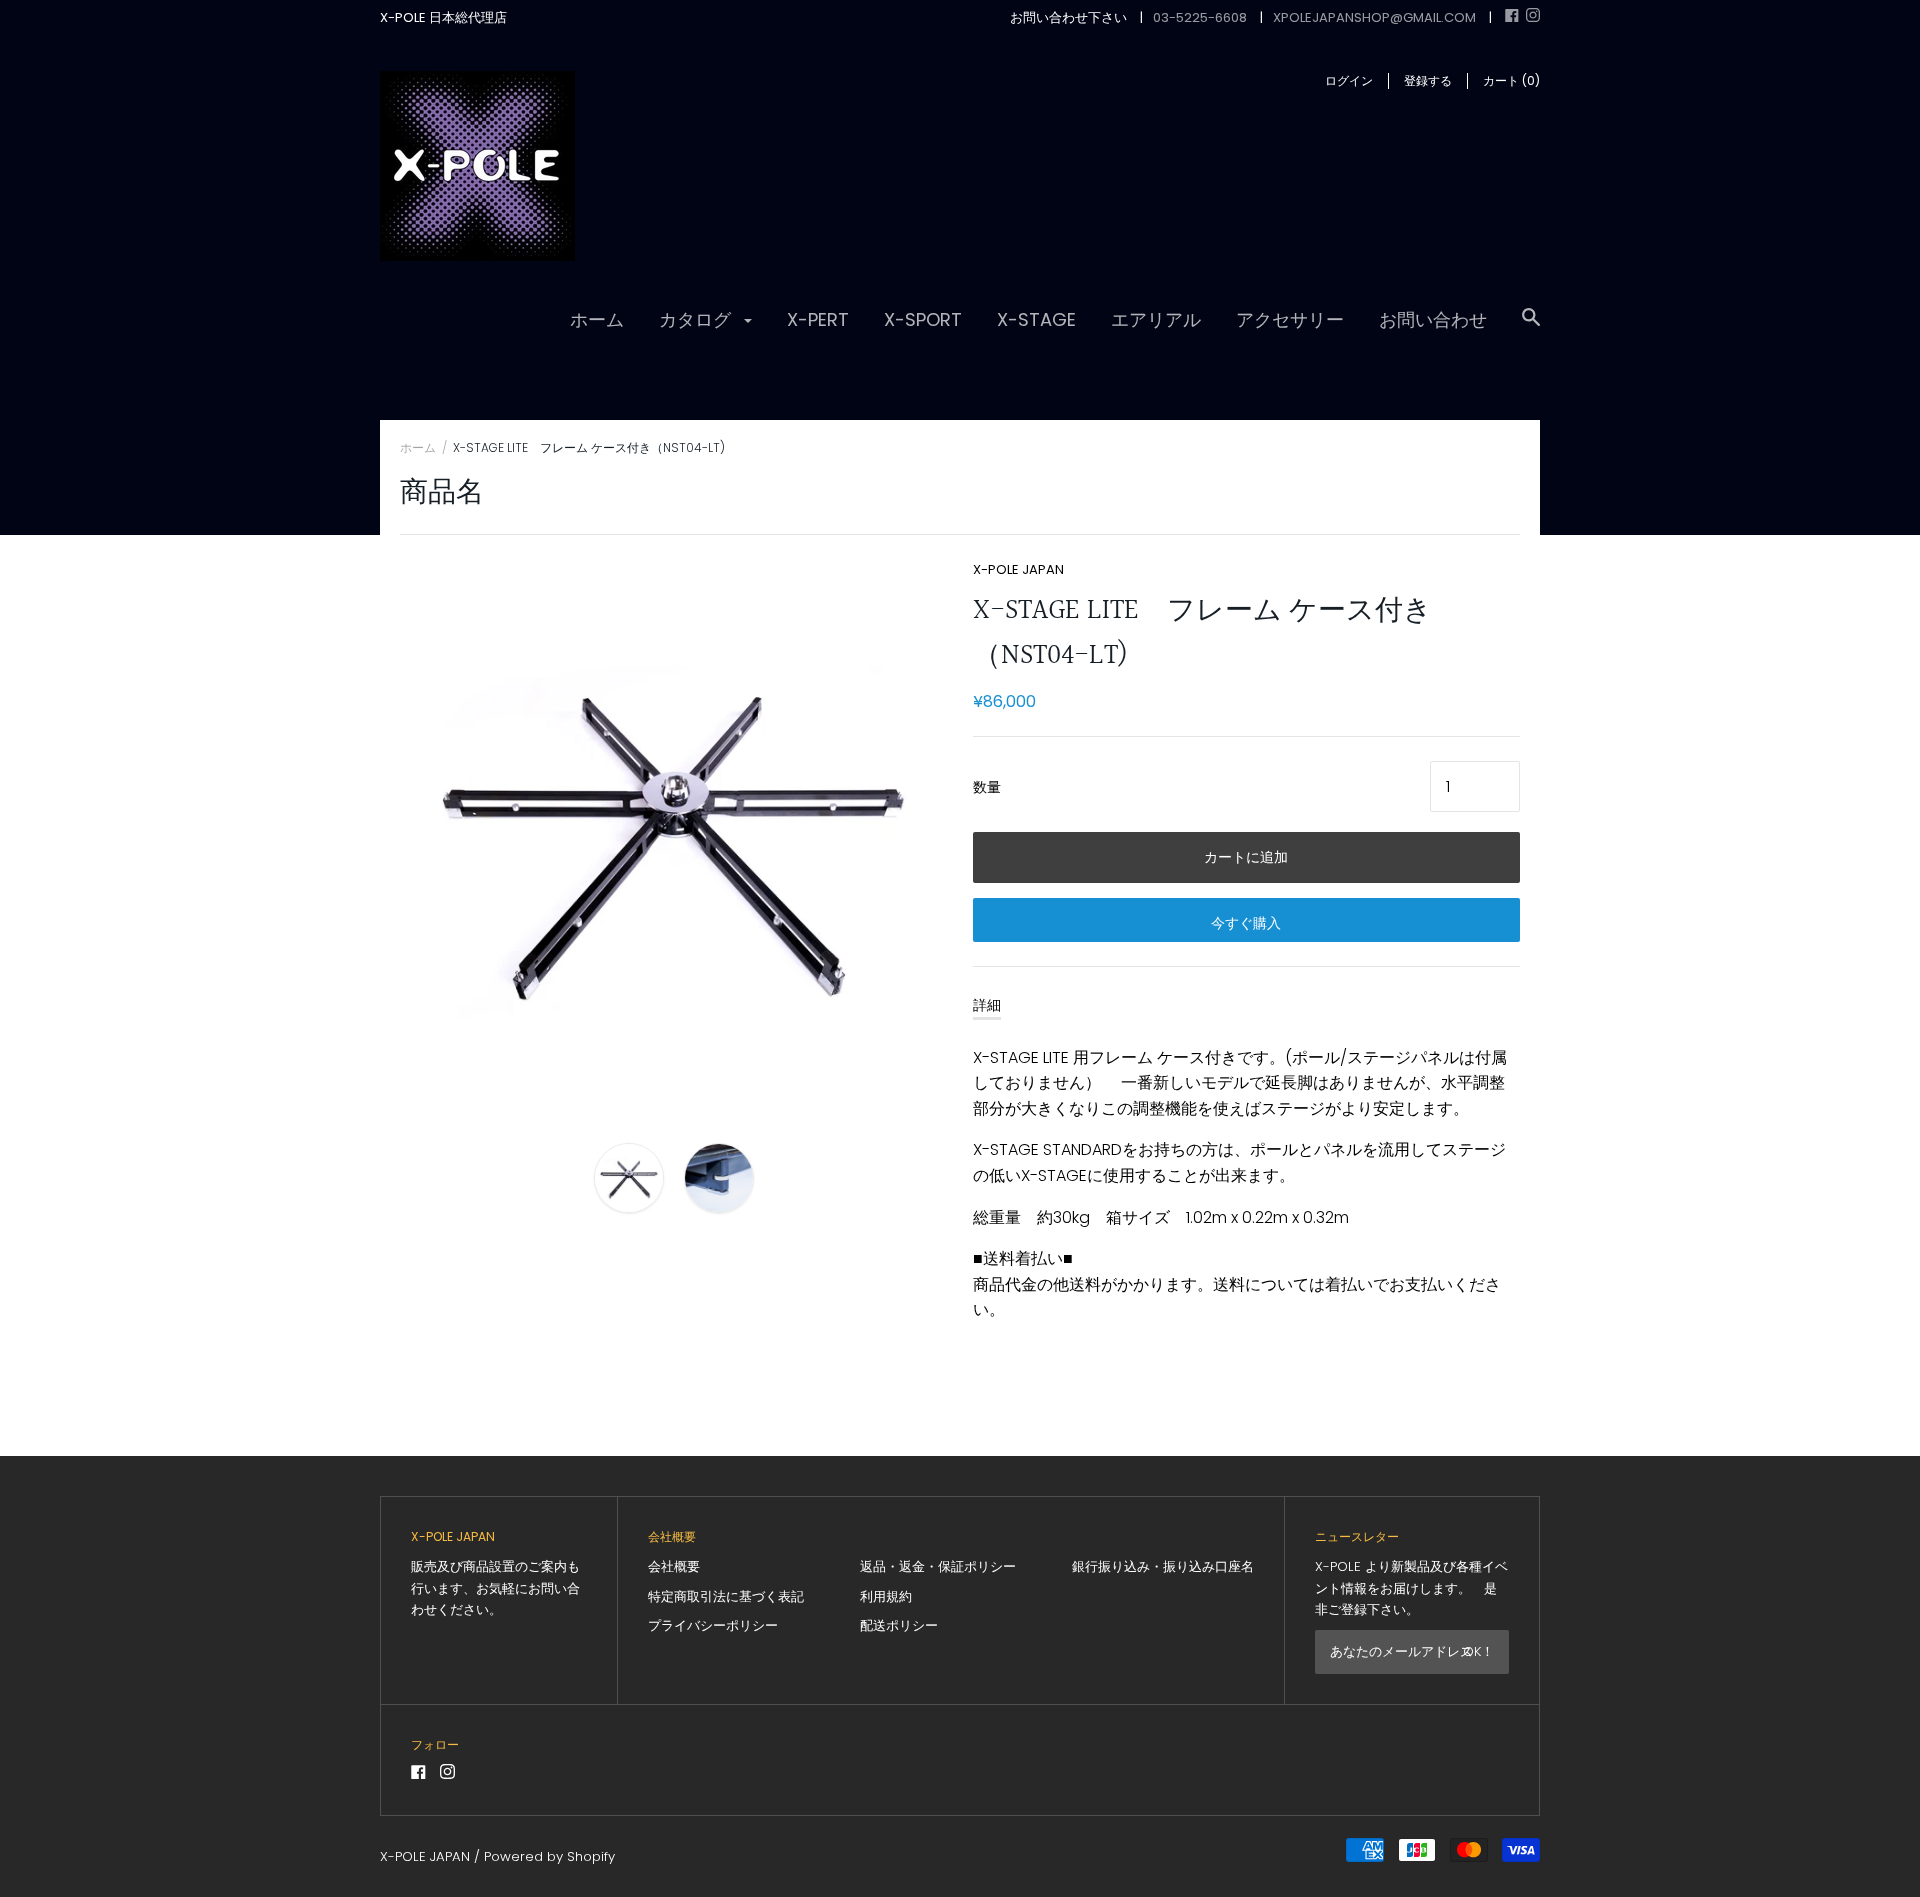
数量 (987, 787)
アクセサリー (1290, 319)
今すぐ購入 (1246, 923)
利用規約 (886, 1596)
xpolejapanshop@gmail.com (1374, 17)
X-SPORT (923, 319)
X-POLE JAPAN (1018, 569)
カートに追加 (1246, 857)
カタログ (697, 319)
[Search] (1531, 327)
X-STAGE (1036, 319)
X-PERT (818, 319)
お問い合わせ (1433, 319)
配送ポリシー (899, 1625)
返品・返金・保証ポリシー (938, 1566)
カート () (1511, 80)
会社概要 (674, 1566)
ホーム (597, 319)
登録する (1428, 80)
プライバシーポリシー (713, 1625)
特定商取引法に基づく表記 (726, 1596)
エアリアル (1156, 319)
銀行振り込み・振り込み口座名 (1163, 1566)
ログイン (1349, 80)
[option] (674, 834)
